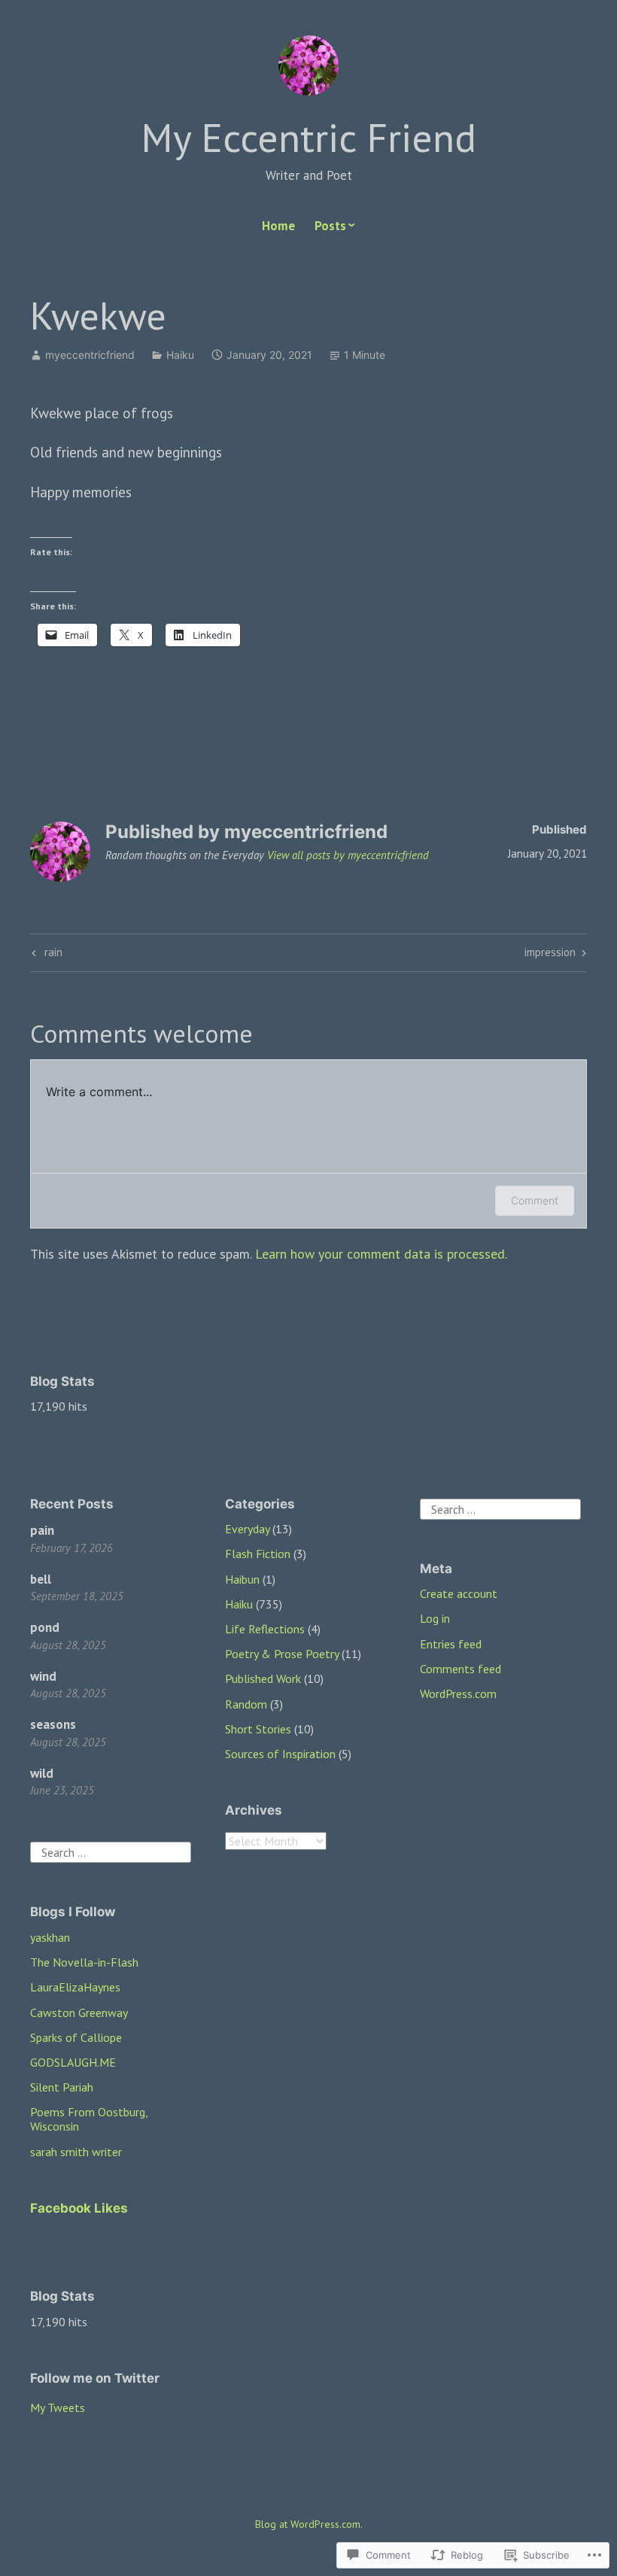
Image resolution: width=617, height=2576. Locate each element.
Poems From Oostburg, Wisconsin (89, 2119)
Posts (330, 226)
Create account (459, 1593)
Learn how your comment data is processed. (381, 1254)
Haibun (242, 1579)
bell (41, 1579)
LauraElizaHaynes (75, 1987)
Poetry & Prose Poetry (282, 1654)
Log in (435, 1618)
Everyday (247, 1529)
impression (550, 955)
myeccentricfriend (90, 355)
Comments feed (460, 1669)
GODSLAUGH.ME (73, 2062)
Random (246, 1704)
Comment (535, 1200)
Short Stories (258, 1729)
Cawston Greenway (79, 2012)
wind (43, 1676)
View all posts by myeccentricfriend (348, 855)
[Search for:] (111, 1851)
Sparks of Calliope (76, 2037)
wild (42, 1773)
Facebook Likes (79, 2208)
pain (42, 1530)
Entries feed (451, 1644)
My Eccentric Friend (308, 137)
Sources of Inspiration (280, 1754)
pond (45, 1627)
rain (45, 955)
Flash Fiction (258, 1554)
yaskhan (50, 1937)
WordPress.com (458, 1694)
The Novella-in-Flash (84, 1962)
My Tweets (58, 2407)
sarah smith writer (76, 2152)
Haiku (180, 355)
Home (278, 226)
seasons (53, 1724)
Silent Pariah (62, 2087)
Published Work (263, 1678)
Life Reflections (265, 1629)
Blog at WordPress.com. (309, 2524)
